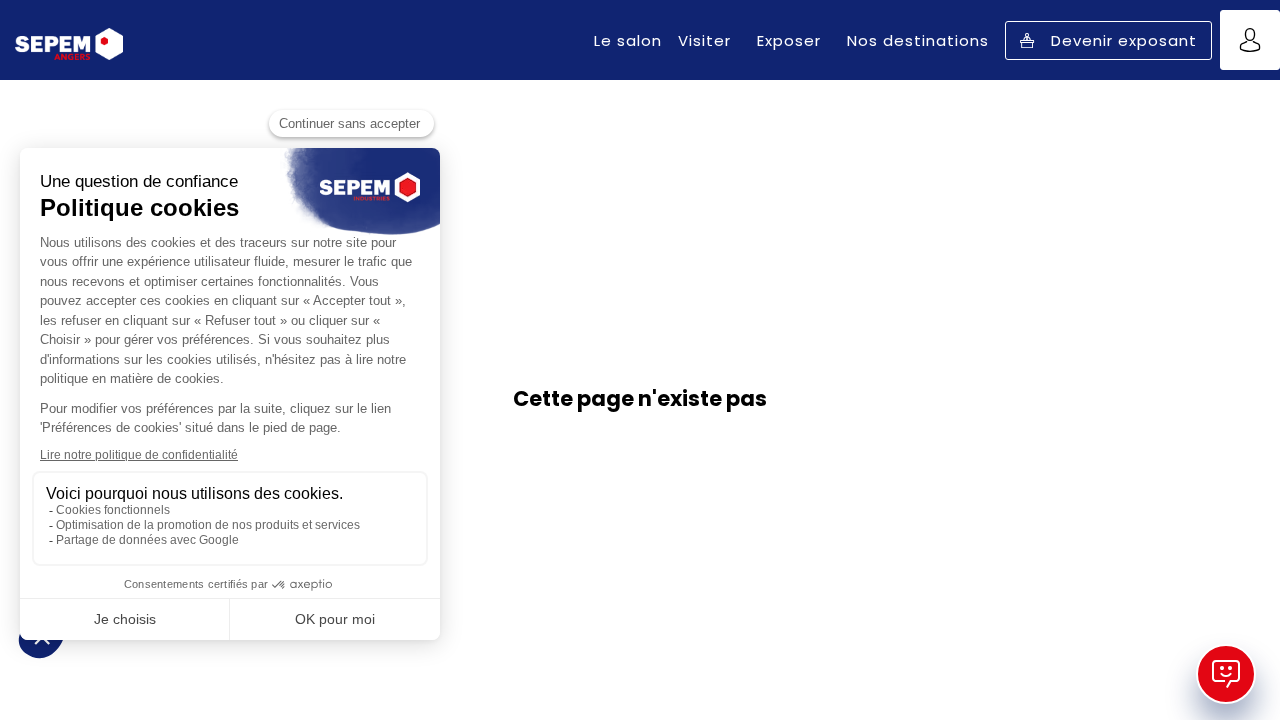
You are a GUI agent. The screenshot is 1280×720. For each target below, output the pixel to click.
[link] (628, 40)
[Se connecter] (1250, 40)
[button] (1108, 40)
